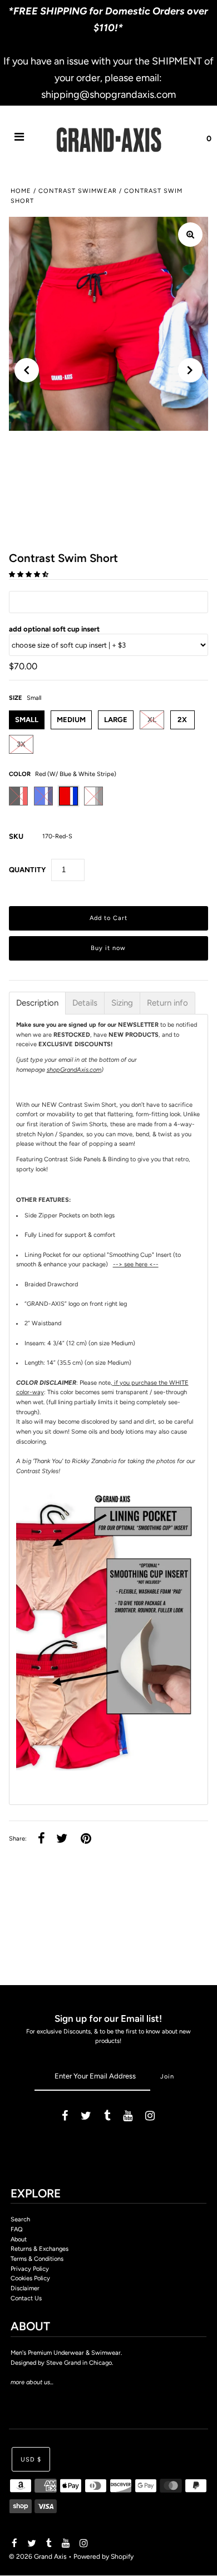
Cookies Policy (30, 2278)
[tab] (37, 1003)
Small (27, 720)
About (19, 2239)
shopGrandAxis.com (74, 1070)
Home (21, 191)
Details (85, 1003)
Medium (71, 720)
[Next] (190, 370)
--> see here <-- (136, 1264)
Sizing (122, 1003)
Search (20, 2219)
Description (37, 1003)
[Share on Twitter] (62, 1839)
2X (182, 720)
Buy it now (108, 948)
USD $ (31, 2460)
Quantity (27, 870)
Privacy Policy (30, 2269)
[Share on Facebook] (41, 1839)
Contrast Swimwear (78, 191)
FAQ (17, 2229)
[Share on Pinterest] (86, 1839)
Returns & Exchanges (40, 2249)
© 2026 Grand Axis (38, 2557)
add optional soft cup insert (54, 629)
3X (21, 744)
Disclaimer (25, 2288)
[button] (29, 575)
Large (116, 720)
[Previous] (27, 370)
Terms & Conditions (37, 2259)
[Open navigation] (19, 139)
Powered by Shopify (103, 2557)
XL (152, 720)
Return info (167, 1003)
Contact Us (26, 2298)
